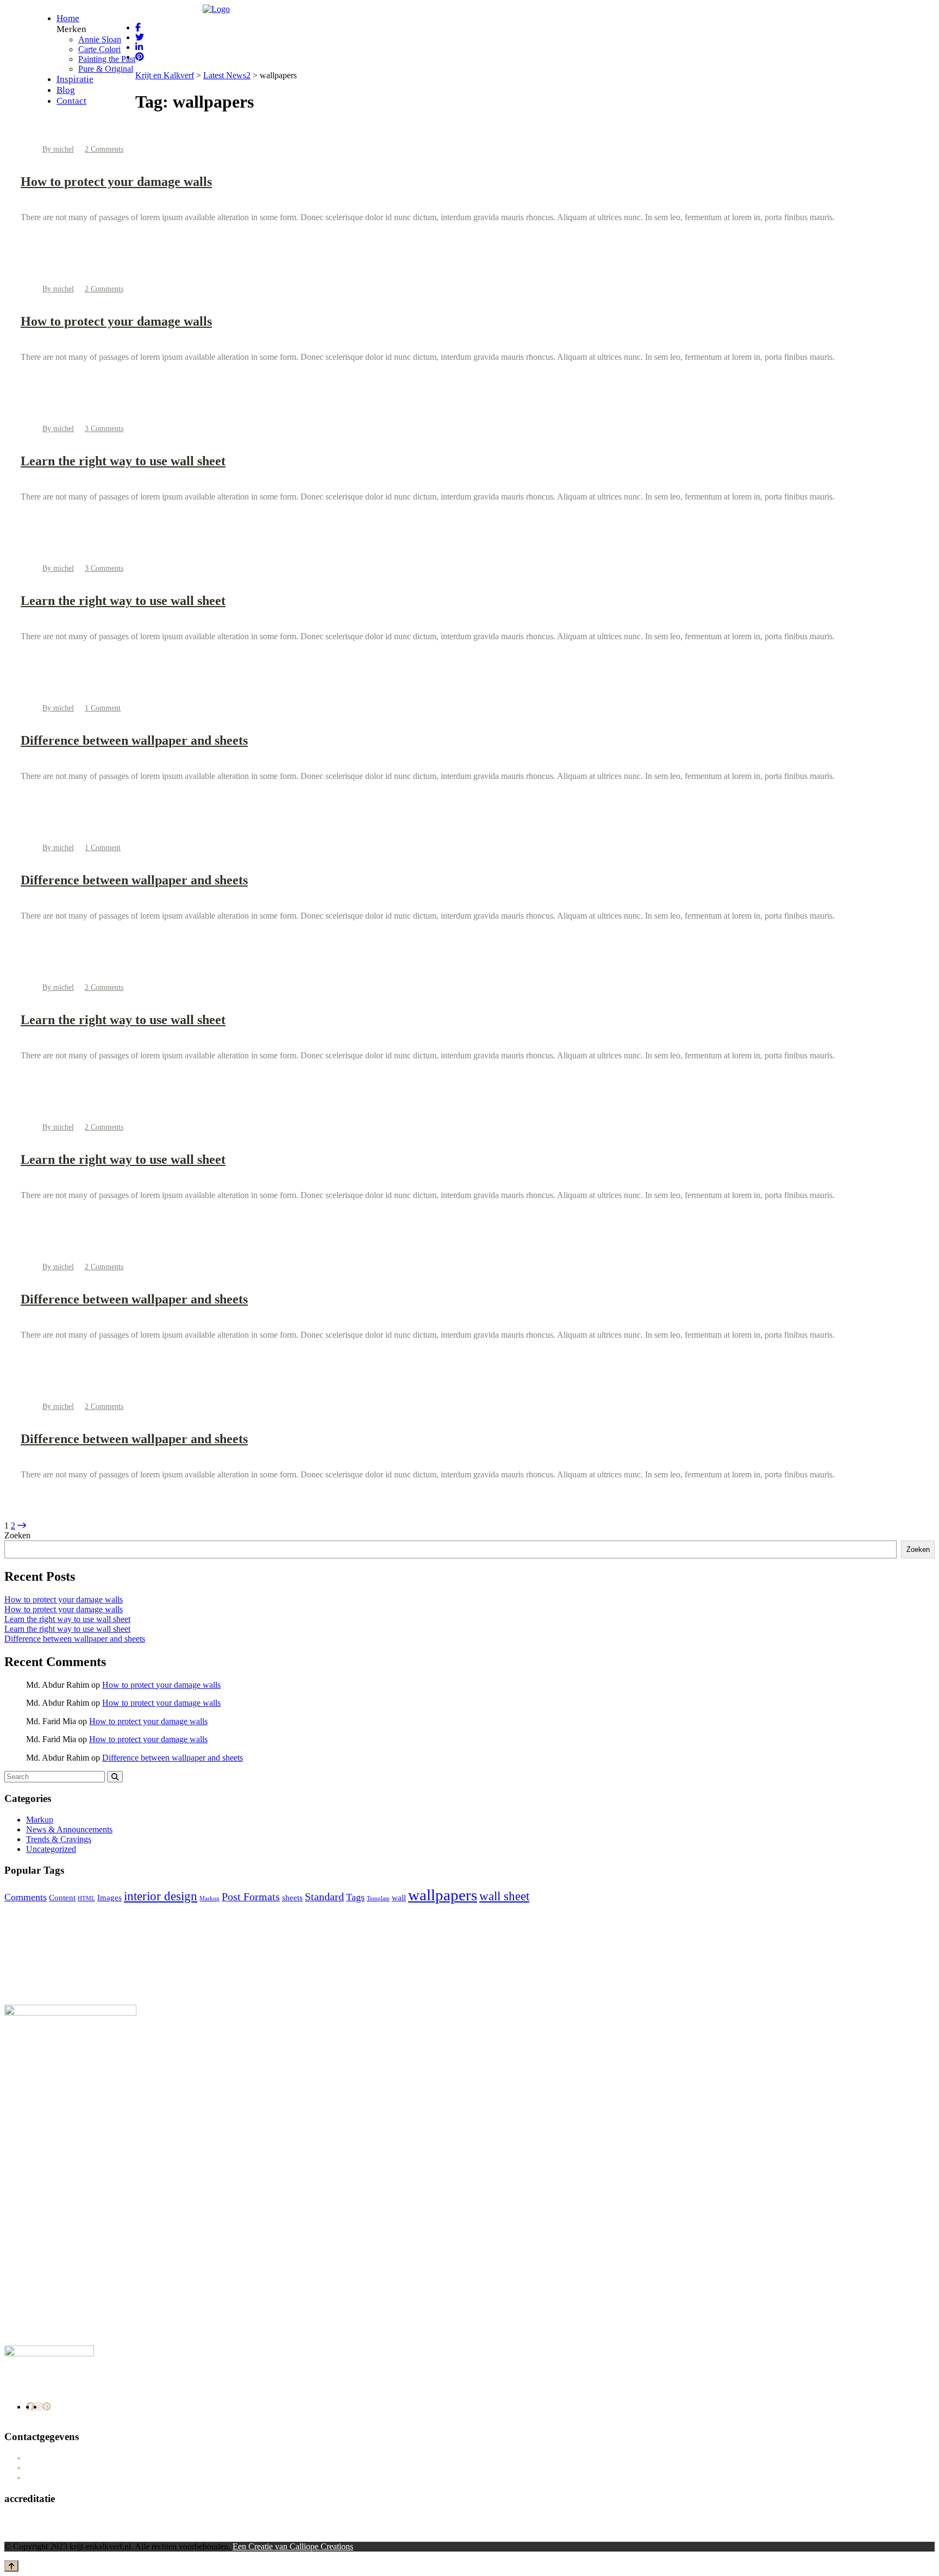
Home (68, 18)
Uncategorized (51, 1849)
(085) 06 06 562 (68, 2458)
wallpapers (443, 1895)
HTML (86, 1898)
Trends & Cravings (59, 1839)
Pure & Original (106, 69)
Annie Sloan (100, 39)
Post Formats (251, 1897)
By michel (58, 149)
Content (62, 1898)
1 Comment (103, 708)
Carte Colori (99, 49)
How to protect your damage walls (116, 182)
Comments (26, 1897)
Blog (66, 90)
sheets (292, 1898)
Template (378, 1898)
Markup (40, 1820)
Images (109, 1898)
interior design (161, 1896)
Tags (355, 1897)
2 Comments (104, 149)
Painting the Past (107, 59)
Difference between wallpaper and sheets (134, 740)
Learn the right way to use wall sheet (123, 461)
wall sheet (504, 1896)
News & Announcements (69, 1829)
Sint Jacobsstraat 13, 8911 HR (92, 2477)
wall (399, 1898)
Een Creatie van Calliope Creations (293, 2546)
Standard (324, 1897)
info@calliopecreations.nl (84, 2468)
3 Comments (104, 429)
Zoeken (17, 1535)
